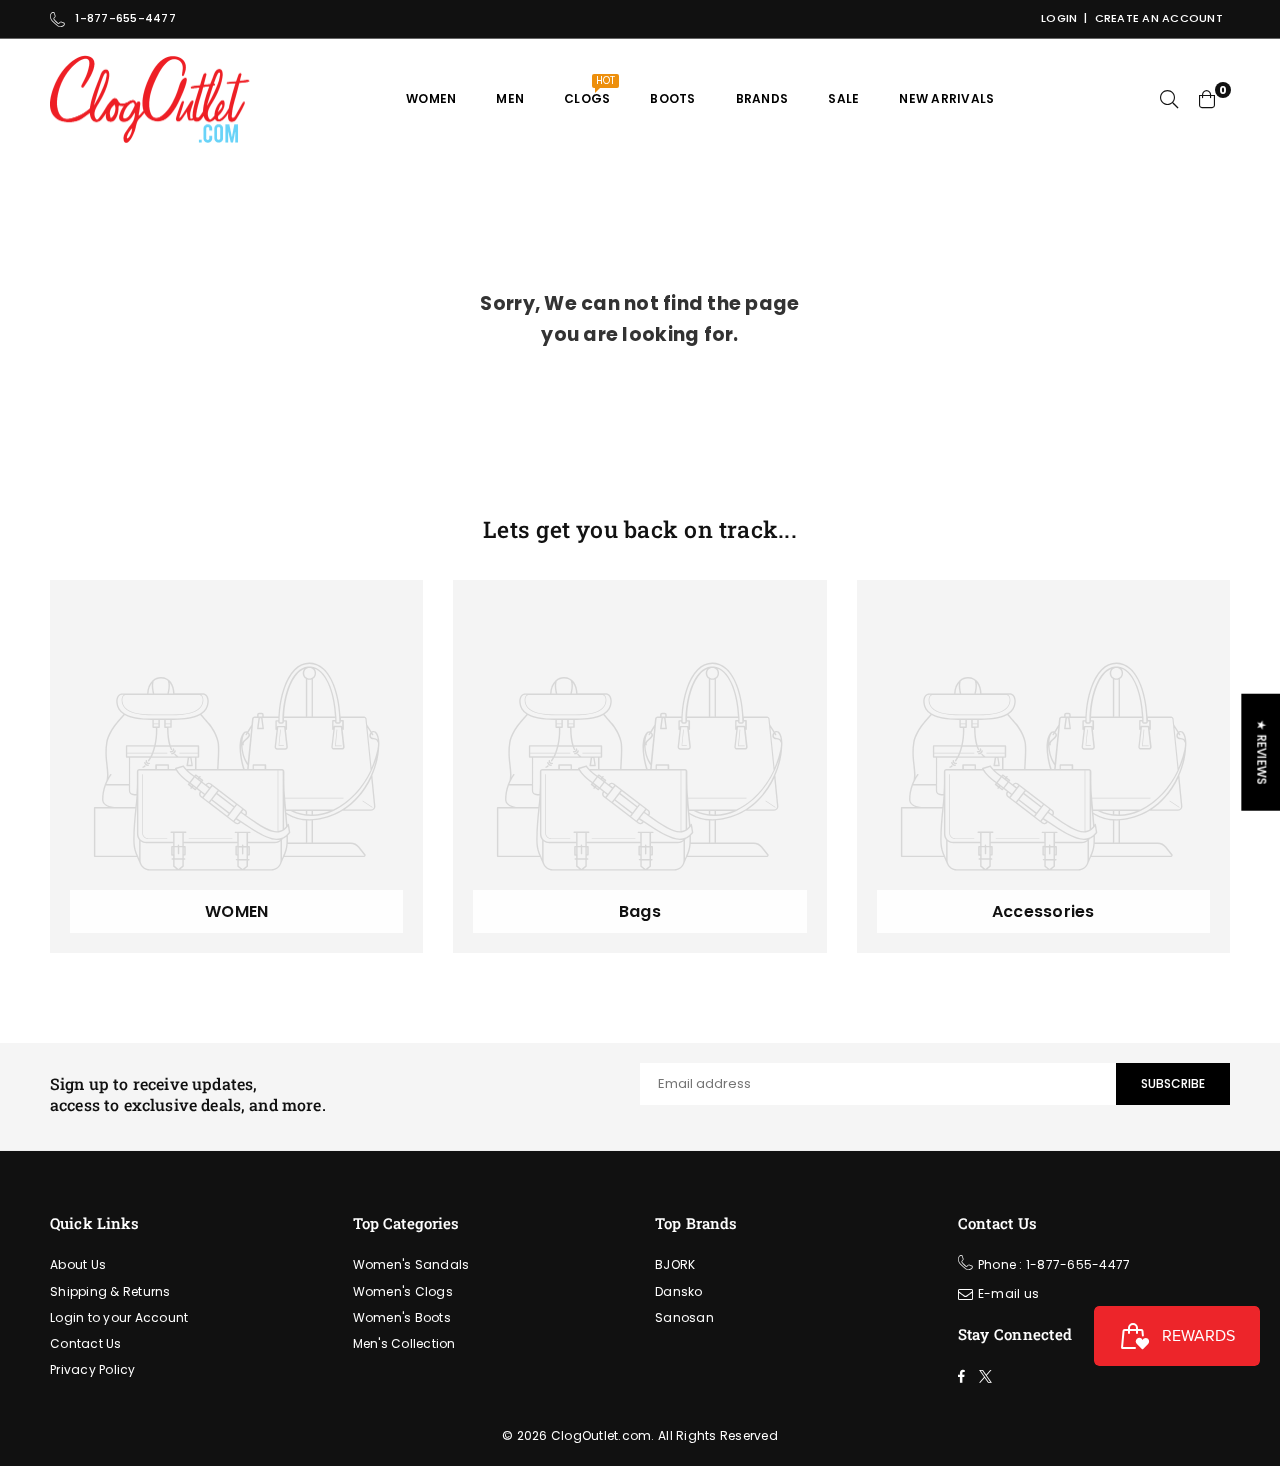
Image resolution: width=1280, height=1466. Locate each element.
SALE (843, 98)
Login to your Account (119, 1317)
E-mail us (1008, 1293)
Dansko (679, 1291)
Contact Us (86, 1343)
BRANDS (762, 98)
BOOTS (672, 98)
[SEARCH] (1169, 99)
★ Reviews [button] (1261, 752)
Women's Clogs (403, 1291)
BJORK (675, 1264)
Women (431, 98)
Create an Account (1159, 18)
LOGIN (1059, 18)
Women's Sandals (411, 1264)
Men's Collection (404, 1343)
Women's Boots (402, 1317)
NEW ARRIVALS (946, 98)
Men (510, 98)
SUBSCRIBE (1173, 1083)
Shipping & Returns (110, 1291)
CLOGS (589, 90)
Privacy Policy (93, 1369)
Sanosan (684, 1317)
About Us (78, 1264)
